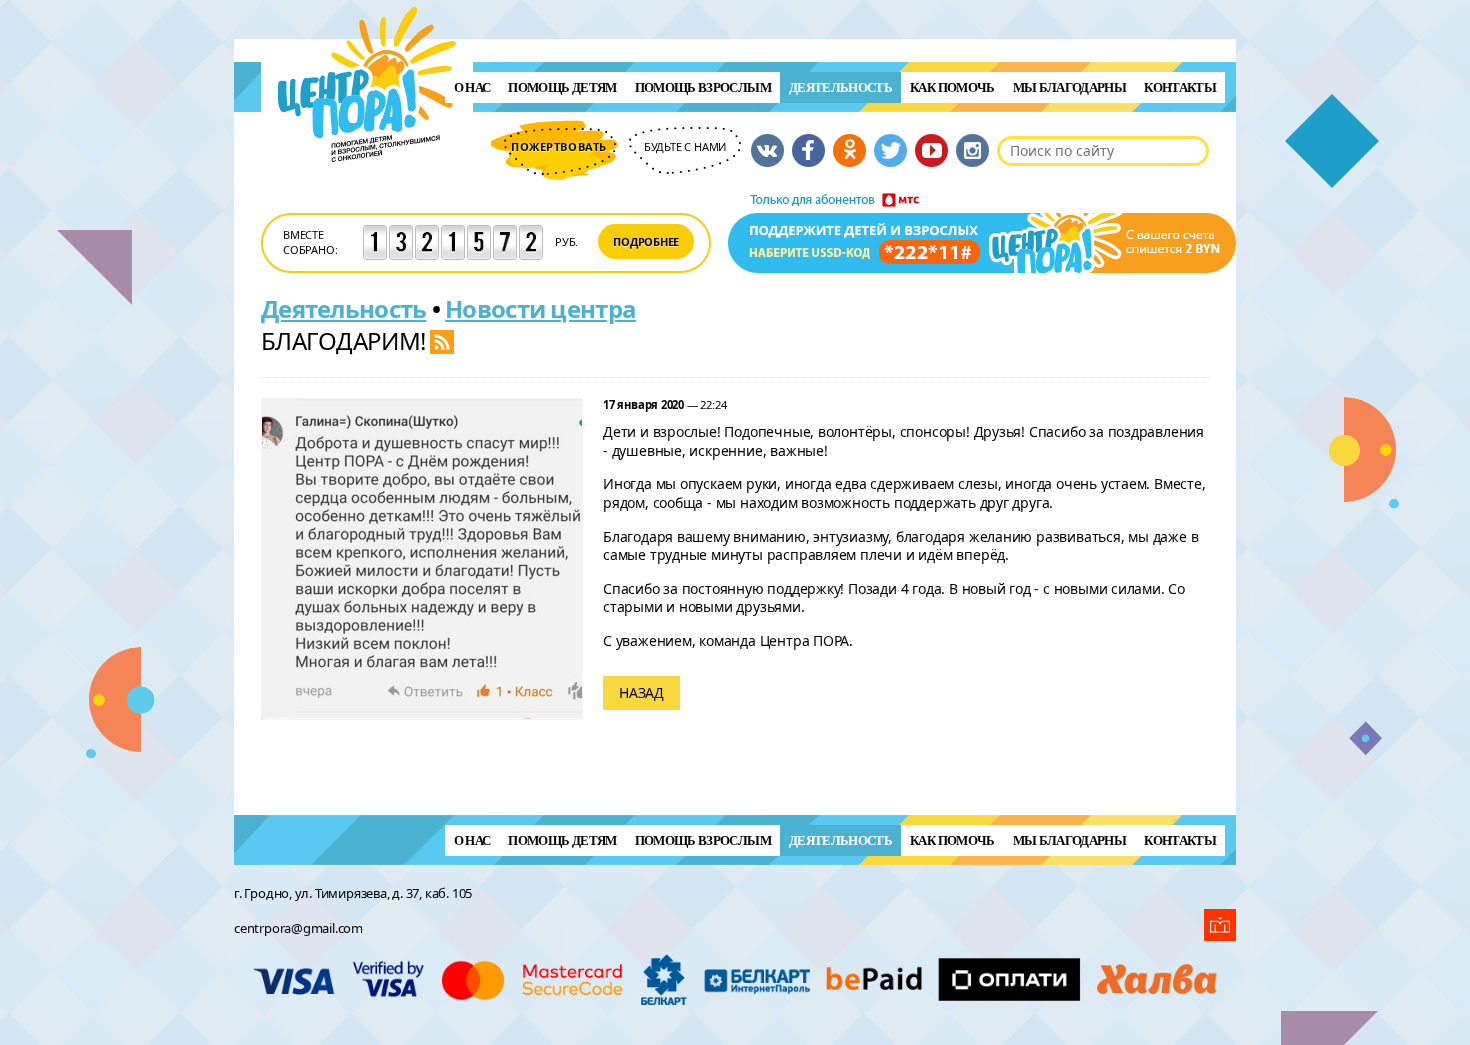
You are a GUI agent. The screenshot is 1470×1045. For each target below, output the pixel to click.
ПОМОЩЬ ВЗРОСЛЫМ (703, 87)
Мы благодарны (1070, 87)
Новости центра (540, 308)
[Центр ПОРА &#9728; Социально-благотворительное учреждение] (367, 188)
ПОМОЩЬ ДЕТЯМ (562, 87)
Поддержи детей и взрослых (982, 233)
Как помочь (952, 87)
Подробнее (646, 241)
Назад (641, 692)
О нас (472, 87)
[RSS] (442, 340)
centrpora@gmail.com (298, 928)
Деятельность (840, 87)
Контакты (1180, 87)
